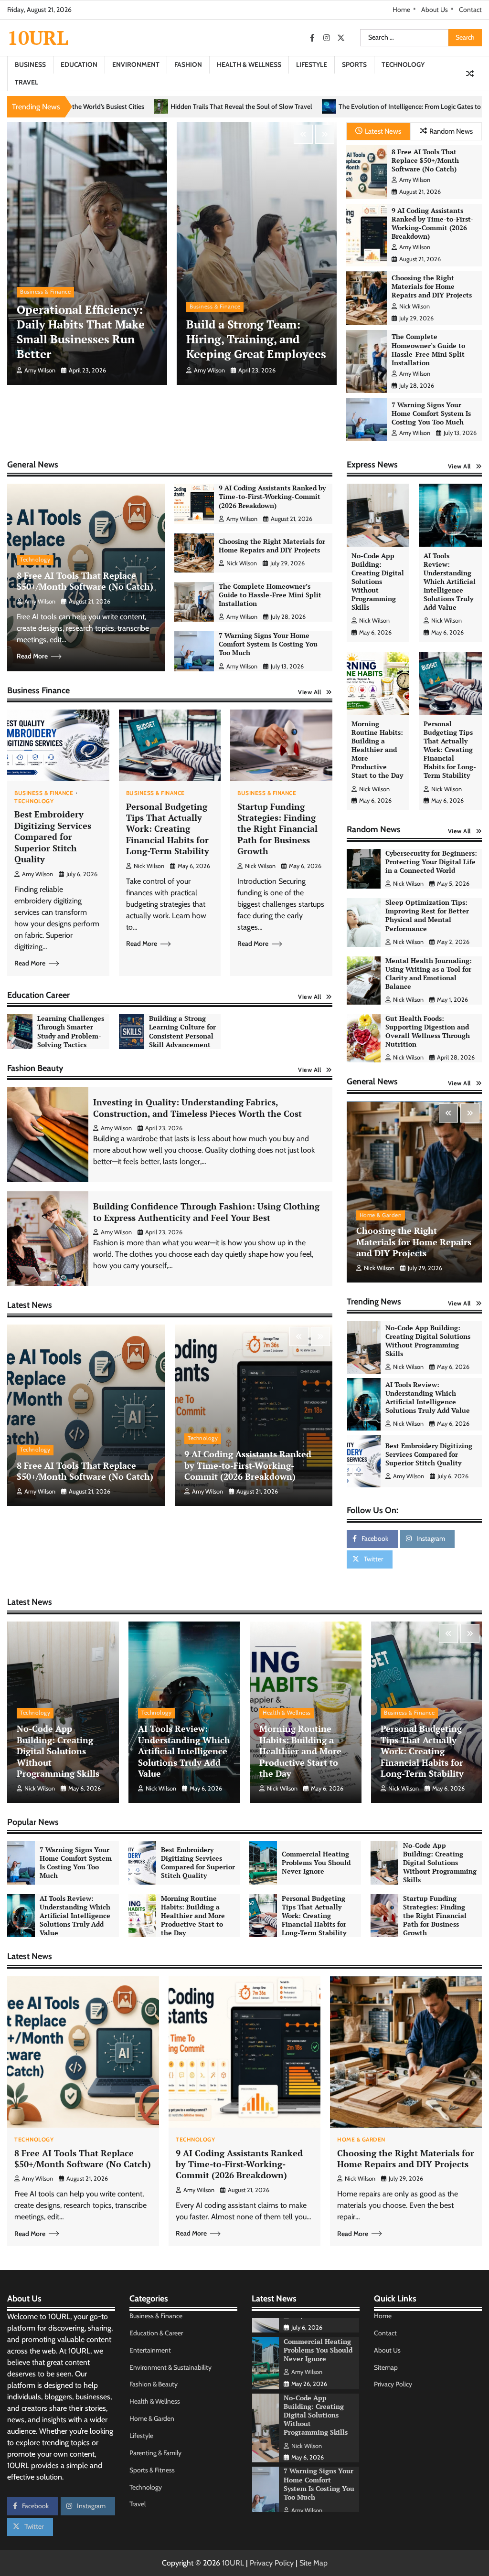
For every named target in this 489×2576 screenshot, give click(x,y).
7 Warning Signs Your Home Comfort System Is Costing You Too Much (431, 413)
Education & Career (156, 2333)
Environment (136, 64)
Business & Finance (45, 292)
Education (79, 64)
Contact (470, 10)
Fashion (188, 64)
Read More (32, 656)
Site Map (314, 2563)
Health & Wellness (249, 64)
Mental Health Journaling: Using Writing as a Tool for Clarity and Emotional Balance (429, 974)
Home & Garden (381, 1215)
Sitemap (386, 2367)
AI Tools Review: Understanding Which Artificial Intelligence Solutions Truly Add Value (450, 582)
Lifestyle (312, 64)
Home (401, 10)
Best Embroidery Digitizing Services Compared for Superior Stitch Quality (53, 837)
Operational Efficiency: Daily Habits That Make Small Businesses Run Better (81, 332)
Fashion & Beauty (154, 2384)
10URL (38, 37)
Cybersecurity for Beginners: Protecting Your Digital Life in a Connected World (431, 862)
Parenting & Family (155, 2453)
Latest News (383, 131)
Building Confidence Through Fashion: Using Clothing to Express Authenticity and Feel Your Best (206, 1212)
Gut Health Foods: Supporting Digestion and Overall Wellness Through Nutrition (428, 1031)
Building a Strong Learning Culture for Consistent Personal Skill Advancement (182, 1031)
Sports (354, 64)
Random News (451, 131)
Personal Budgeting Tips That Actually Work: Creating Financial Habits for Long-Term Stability (168, 829)
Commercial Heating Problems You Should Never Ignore (431, 1454)
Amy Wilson (40, 370)
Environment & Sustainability (170, 2367)
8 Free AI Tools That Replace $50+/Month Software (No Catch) (425, 160)
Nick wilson (415, 306)
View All (309, 692)
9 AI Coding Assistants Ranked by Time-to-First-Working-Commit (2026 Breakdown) (432, 223)
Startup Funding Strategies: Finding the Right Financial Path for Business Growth (277, 829)
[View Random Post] (470, 74)
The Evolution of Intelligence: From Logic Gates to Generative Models (229, 106)
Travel (27, 82)
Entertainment (150, 2350)
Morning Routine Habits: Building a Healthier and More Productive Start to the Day (377, 750)
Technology (403, 64)
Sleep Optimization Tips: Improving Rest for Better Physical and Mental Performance (427, 915)
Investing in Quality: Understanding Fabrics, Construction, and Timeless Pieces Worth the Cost (197, 1108)
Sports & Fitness (152, 2470)
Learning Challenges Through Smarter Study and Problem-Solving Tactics (71, 1031)
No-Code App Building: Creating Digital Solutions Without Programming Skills (378, 582)
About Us (435, 10)
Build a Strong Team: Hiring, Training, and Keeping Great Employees (256, 339)
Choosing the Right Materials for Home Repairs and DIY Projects (432, 286)
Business (30, 64)
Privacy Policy (393, 2384)
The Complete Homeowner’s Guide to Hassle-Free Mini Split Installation (428, 350)
